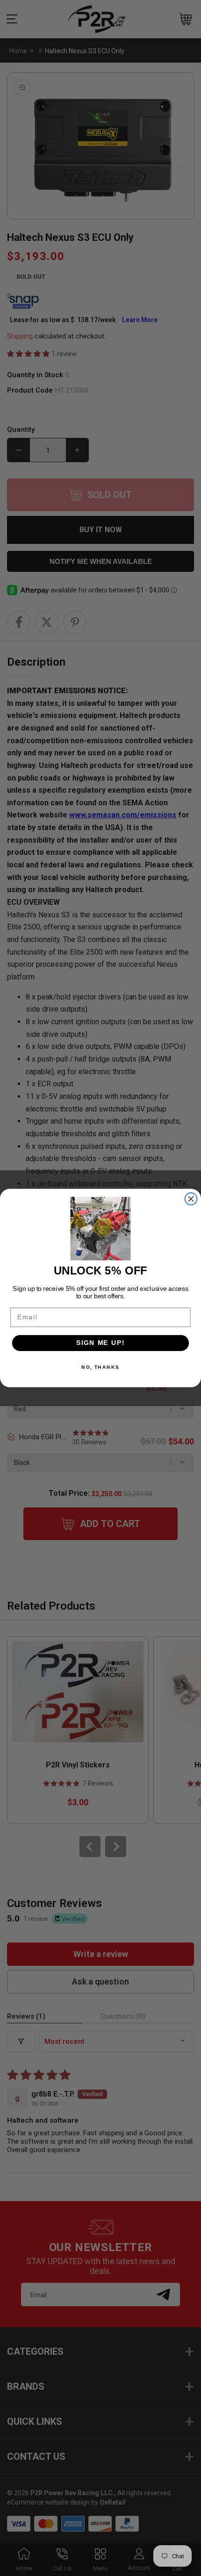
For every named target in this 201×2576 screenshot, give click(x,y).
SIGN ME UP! (100, 1343)
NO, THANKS (100, 1367)
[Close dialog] (191, 1199)
